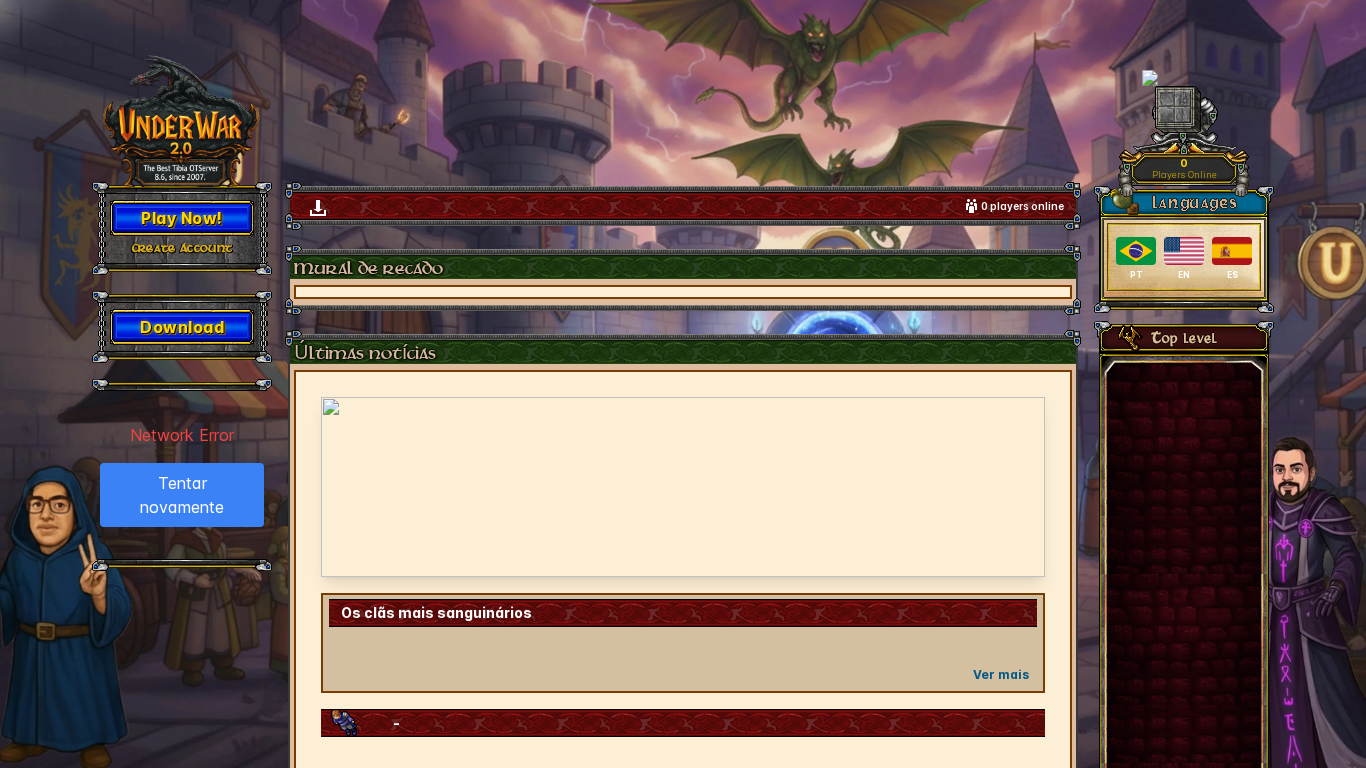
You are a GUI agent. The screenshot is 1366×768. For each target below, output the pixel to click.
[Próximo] (1017, 487)
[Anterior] (349, 487)
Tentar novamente (182, 495)
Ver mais (1001, 674)
